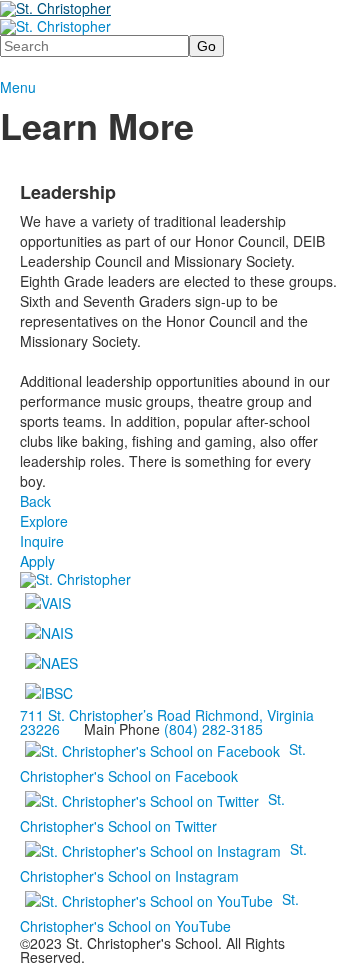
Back (35, 501)
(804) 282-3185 (213, 729)
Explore (44, 521)
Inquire (42, 541)
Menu (18, 87)
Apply (37, 561)
